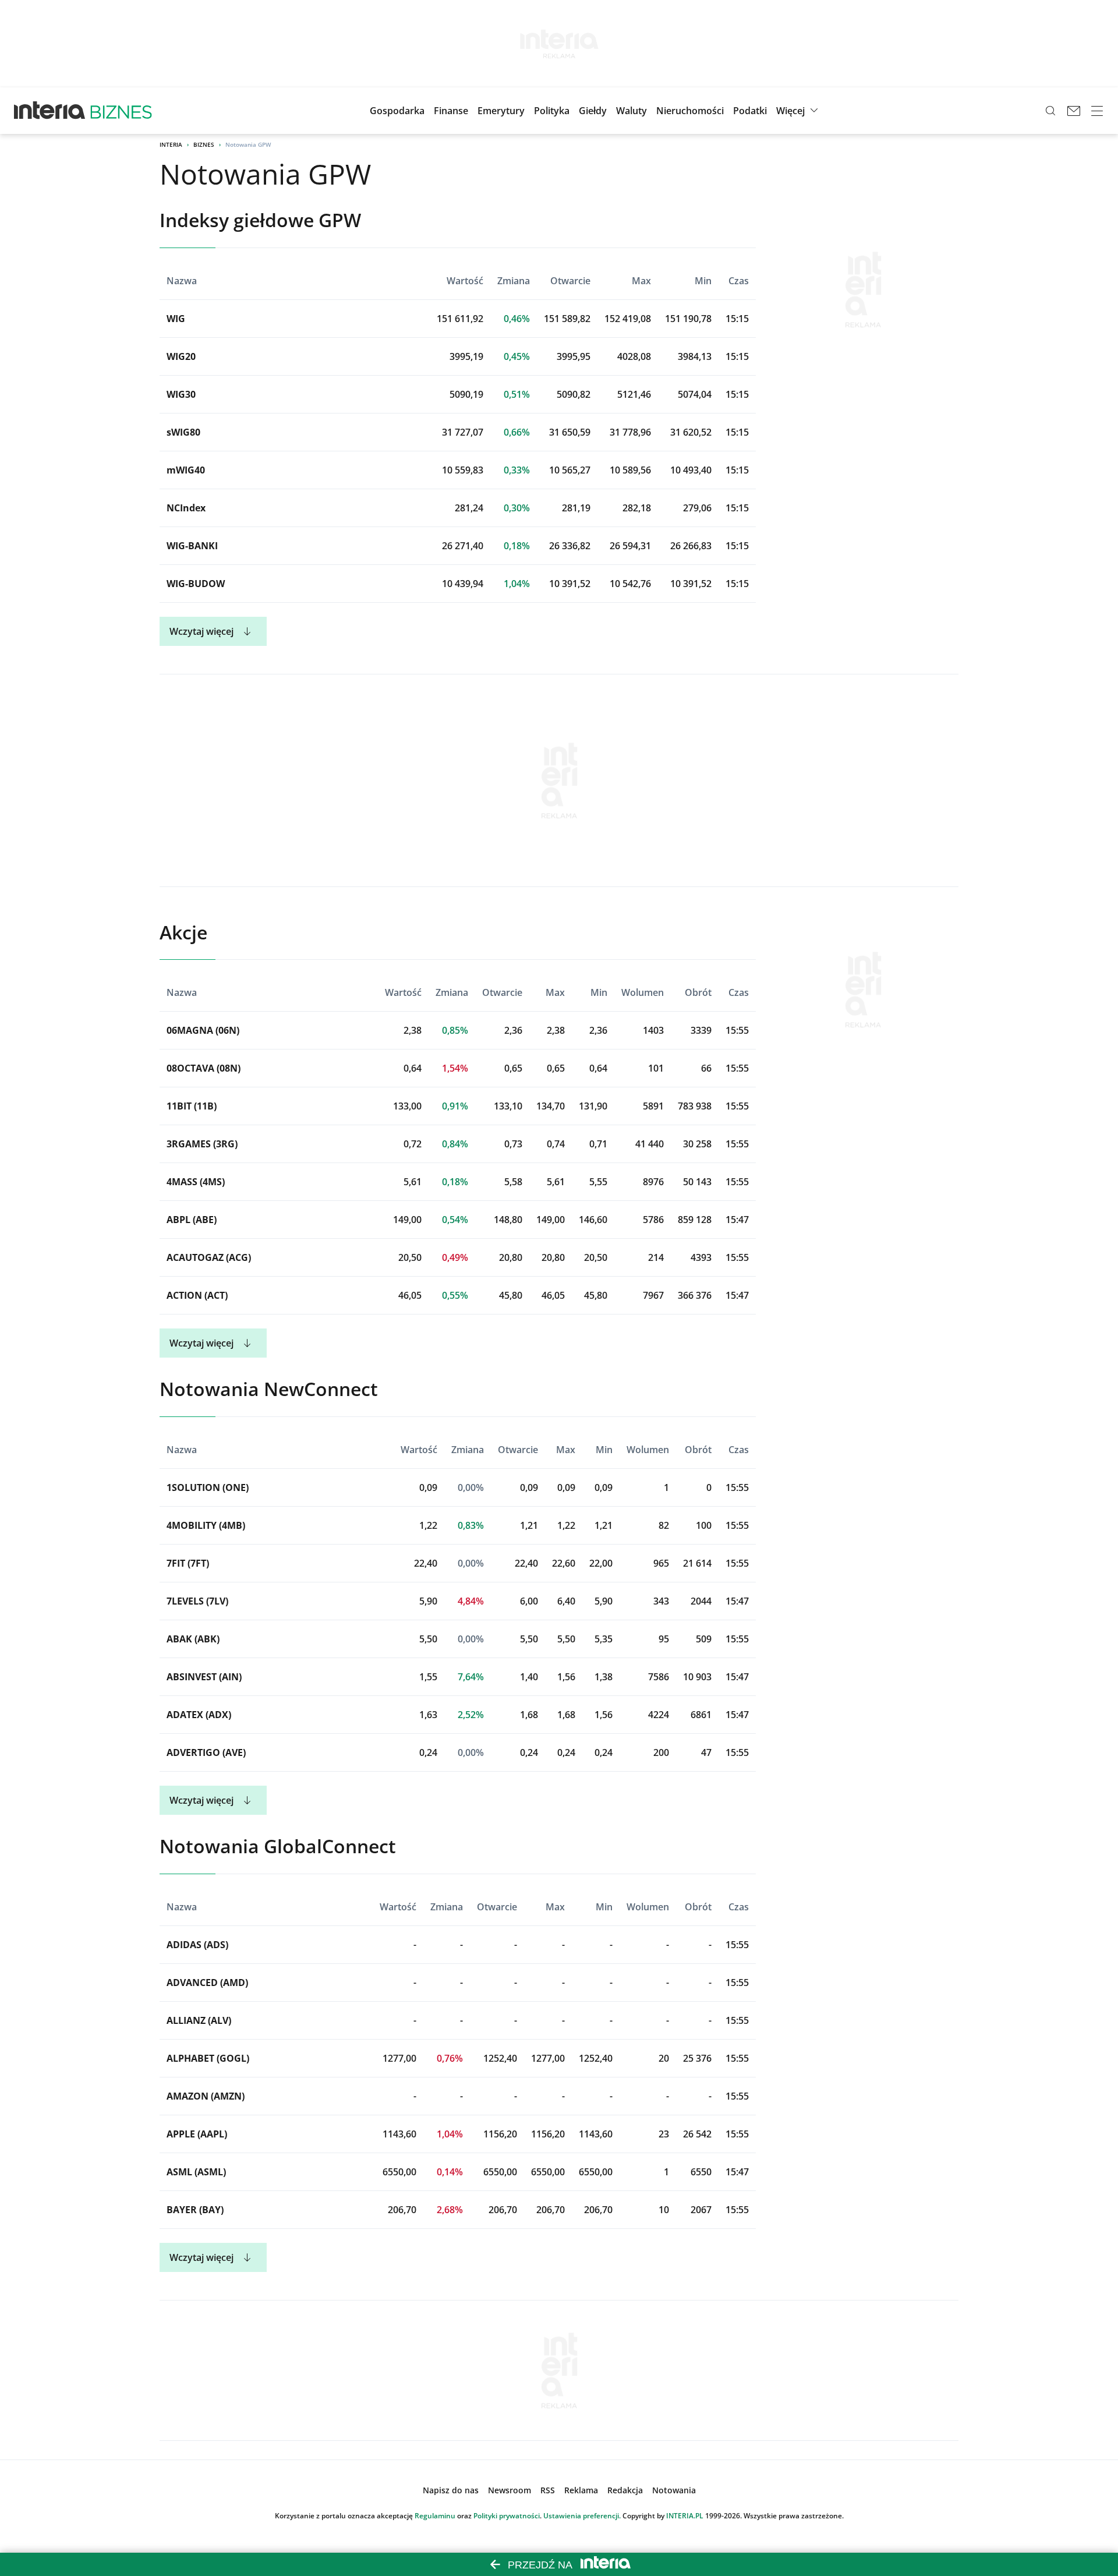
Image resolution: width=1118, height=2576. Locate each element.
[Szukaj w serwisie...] (1050, 111)
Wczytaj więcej (201, 631)
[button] (593, 111)
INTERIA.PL (685, 2516)
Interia (171, 144)
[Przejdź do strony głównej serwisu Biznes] (121, 111)
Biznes (204, 144)
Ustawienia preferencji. (582, 2516)
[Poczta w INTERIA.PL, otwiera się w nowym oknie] (1074, 111)
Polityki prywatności (507, 2516)
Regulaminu (435, 2516)
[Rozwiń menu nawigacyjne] (1097, 111)
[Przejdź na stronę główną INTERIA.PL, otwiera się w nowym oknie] (50, 111)
